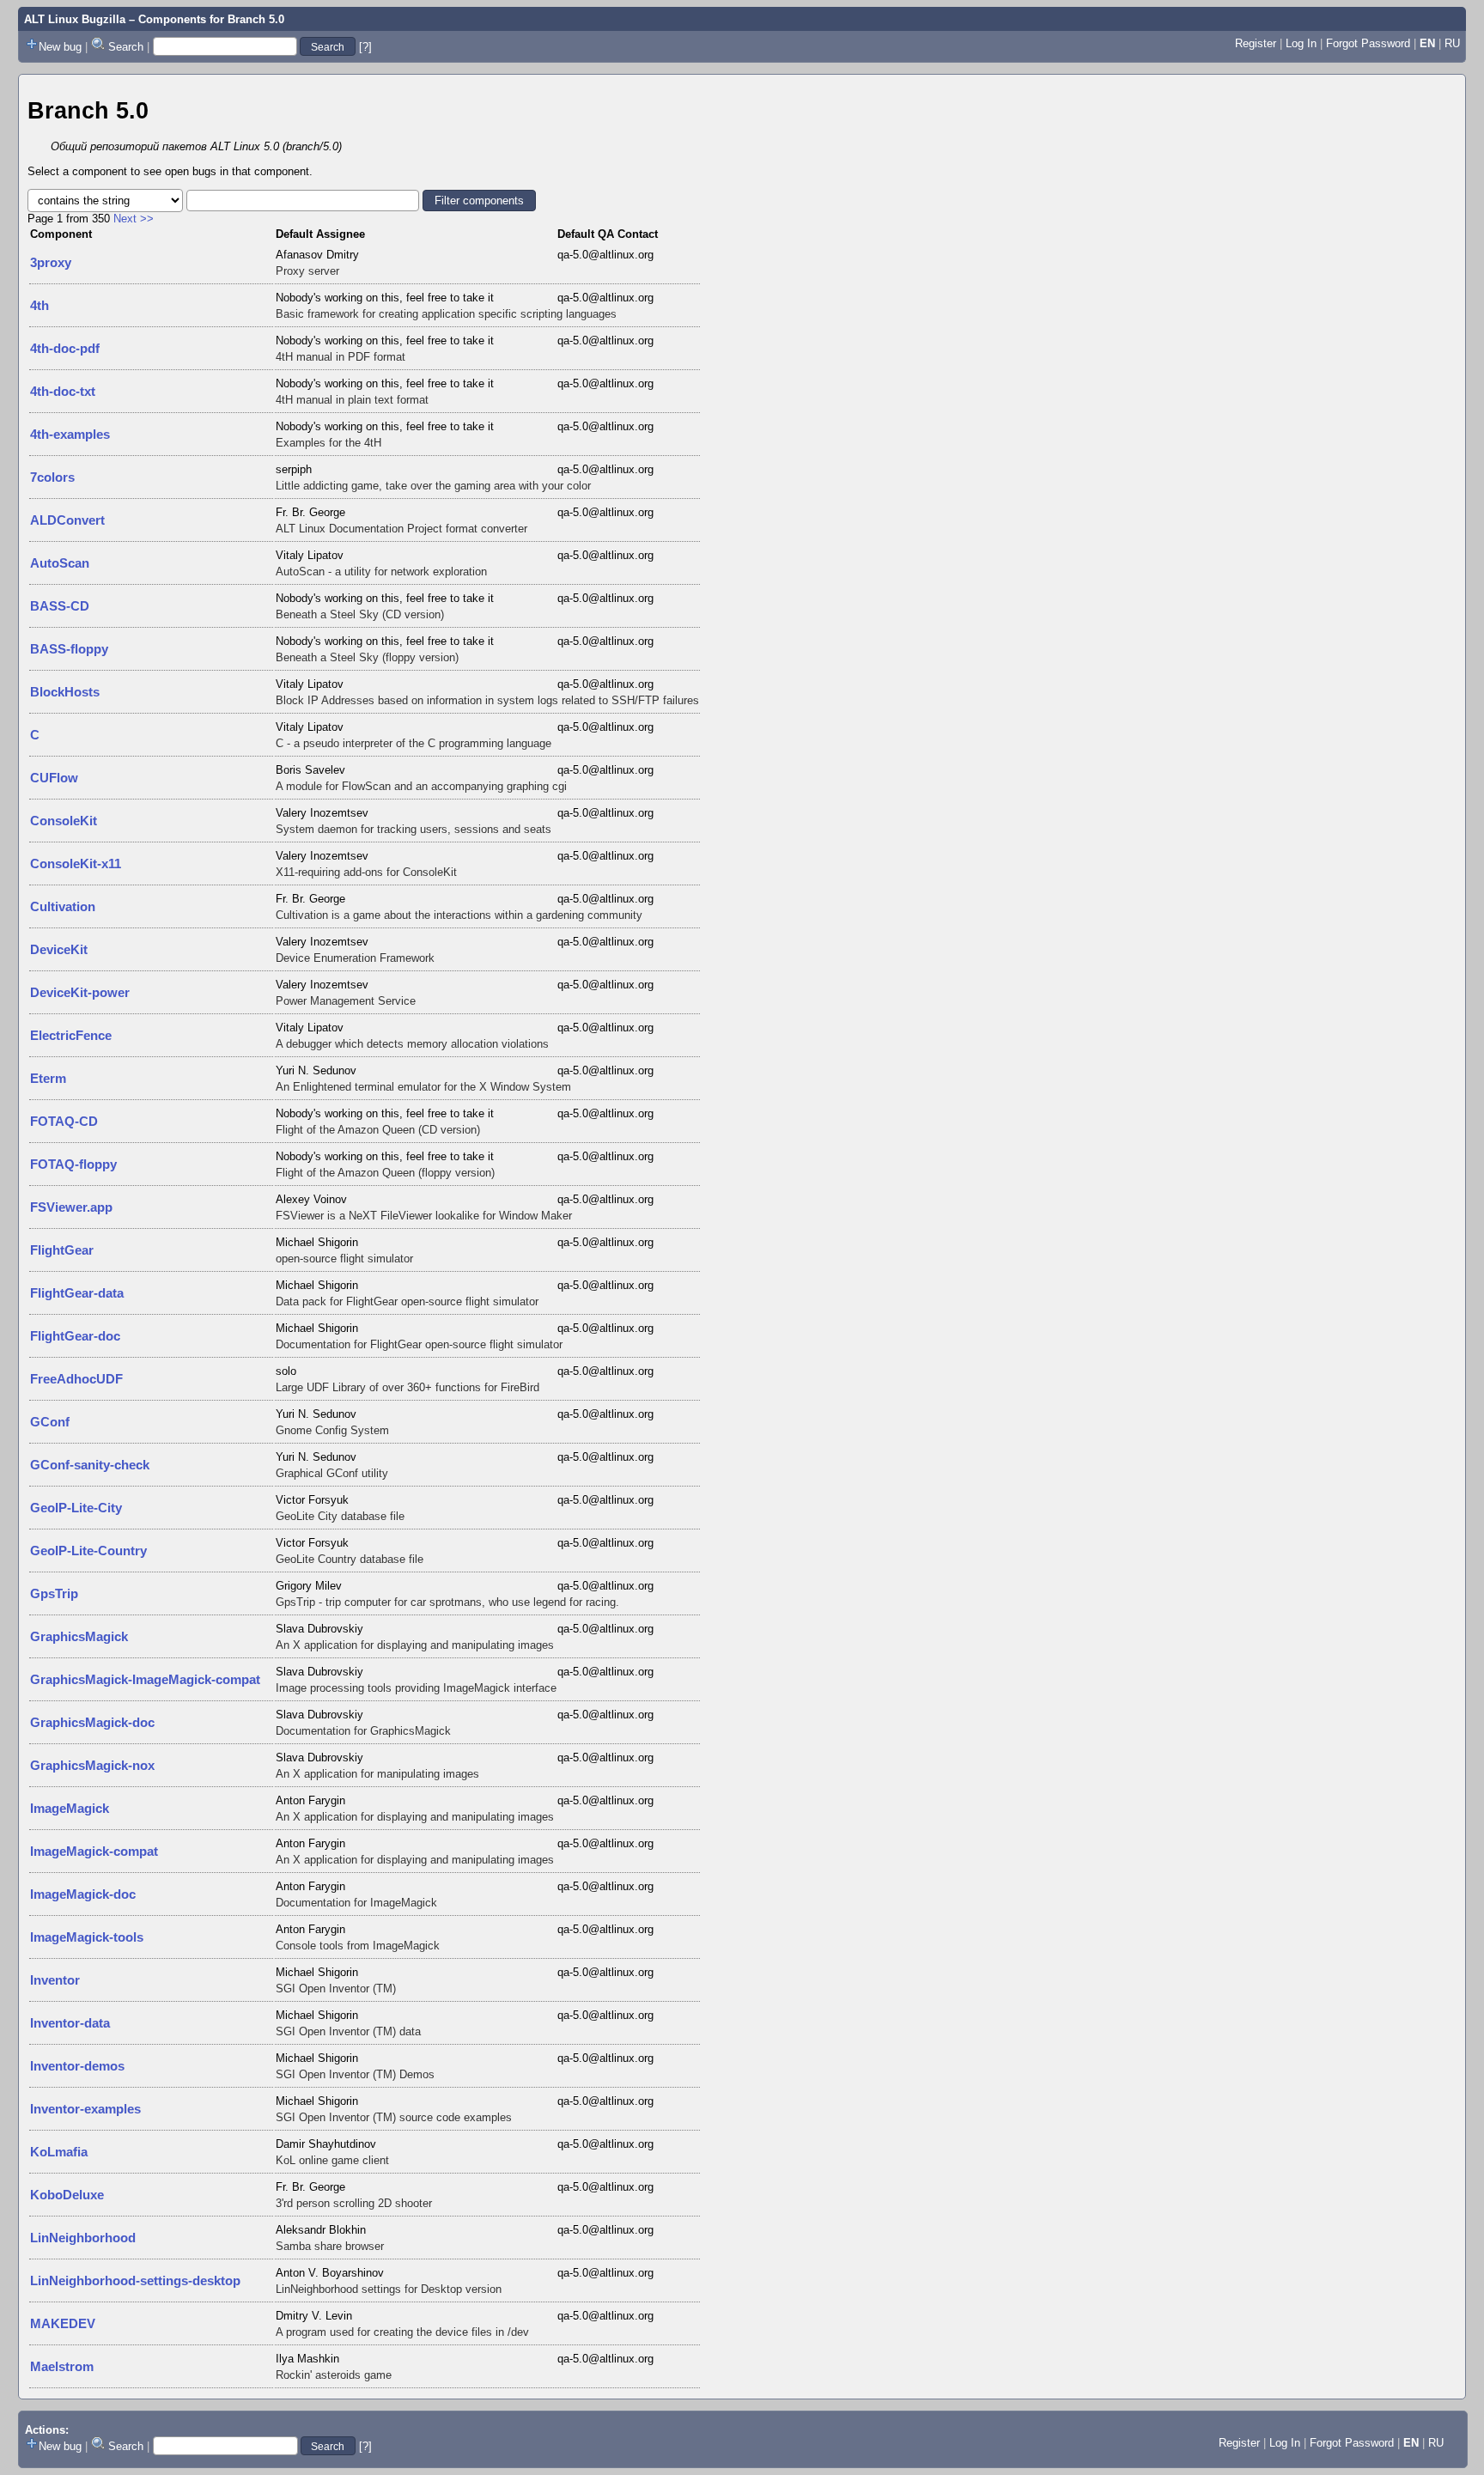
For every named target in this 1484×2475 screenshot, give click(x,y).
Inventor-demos (77, 2066)
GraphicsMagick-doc (92, 1722)
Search (126, 47)
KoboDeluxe (67, 2195)
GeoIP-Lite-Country (88, 1551)
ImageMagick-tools (87, 1937)
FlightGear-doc (75, 1336)
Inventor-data (70, 2023)
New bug (60, 47)
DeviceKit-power (80, 992)
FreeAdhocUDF (76, 1379)
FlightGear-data (77, 1293)
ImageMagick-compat (94, 1851)
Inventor (55, 1980)
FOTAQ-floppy (73, 1164)
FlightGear (62, 1250)
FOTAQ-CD (64, 1121)
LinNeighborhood (83, 2238)
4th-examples (70, 434)
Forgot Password (1368, 43)
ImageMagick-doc (83, 1894)
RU (1452, 43)
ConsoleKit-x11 (76, 864)
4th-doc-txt (63, 391)
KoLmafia (59, 2152)
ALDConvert (67, 520)
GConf (50, 1422)
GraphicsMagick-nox (92, 1765)
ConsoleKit (64, 821)
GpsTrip (54, 1593)
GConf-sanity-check (90, 1465)
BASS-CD (60, 606)
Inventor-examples (85, 2109)
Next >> (134, 219)
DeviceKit (59, 949)
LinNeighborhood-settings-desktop (135, 2280)
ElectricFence (71, 1035)
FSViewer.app (71, 1207)
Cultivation (63, 906)
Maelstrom (62, 2366)
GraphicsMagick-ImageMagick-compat (145, 1679)
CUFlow (54, 778)
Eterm (48, 1078)
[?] (365, 47)
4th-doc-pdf (65, 348)
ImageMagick (70, 1808)
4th (40, 305)
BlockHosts (65, 692)
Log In (1301, 43)
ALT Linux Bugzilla (75, 19)
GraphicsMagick (79, 1636)
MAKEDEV (63, 2323)
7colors (52, 477)
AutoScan (60, 563)
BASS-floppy (69, 649)
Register (1256, 43)
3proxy (51, 262)
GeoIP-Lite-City (76, 1508)
